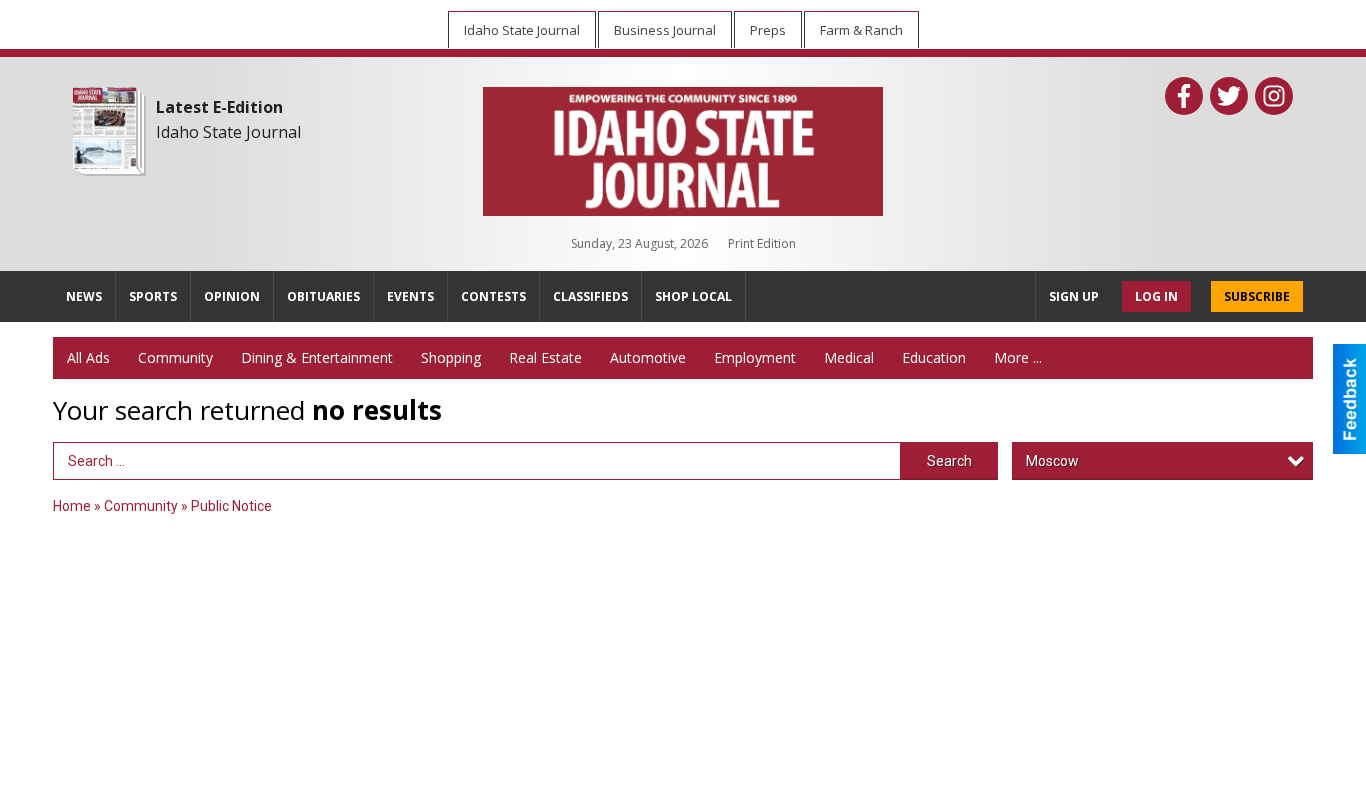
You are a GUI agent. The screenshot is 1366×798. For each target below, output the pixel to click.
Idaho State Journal (228, 132)
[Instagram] (1274, 96)
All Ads (88, 357)
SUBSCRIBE (1257, 296)
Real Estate (545, 357)
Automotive (648, 357)
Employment (755, 357)
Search (949, 461)
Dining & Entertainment (317, 357)
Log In (1156, 296)
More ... (1018, 357)
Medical (849, 357)
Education (934, 357)
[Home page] (683, 147)
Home (72, 506)
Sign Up (1074, 296)
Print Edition (762, 243)
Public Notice (231, 506)
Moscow (1052, 461)
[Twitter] (1229, 96)
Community (175, 357)
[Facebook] (1184, 96)
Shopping (451, 357)
